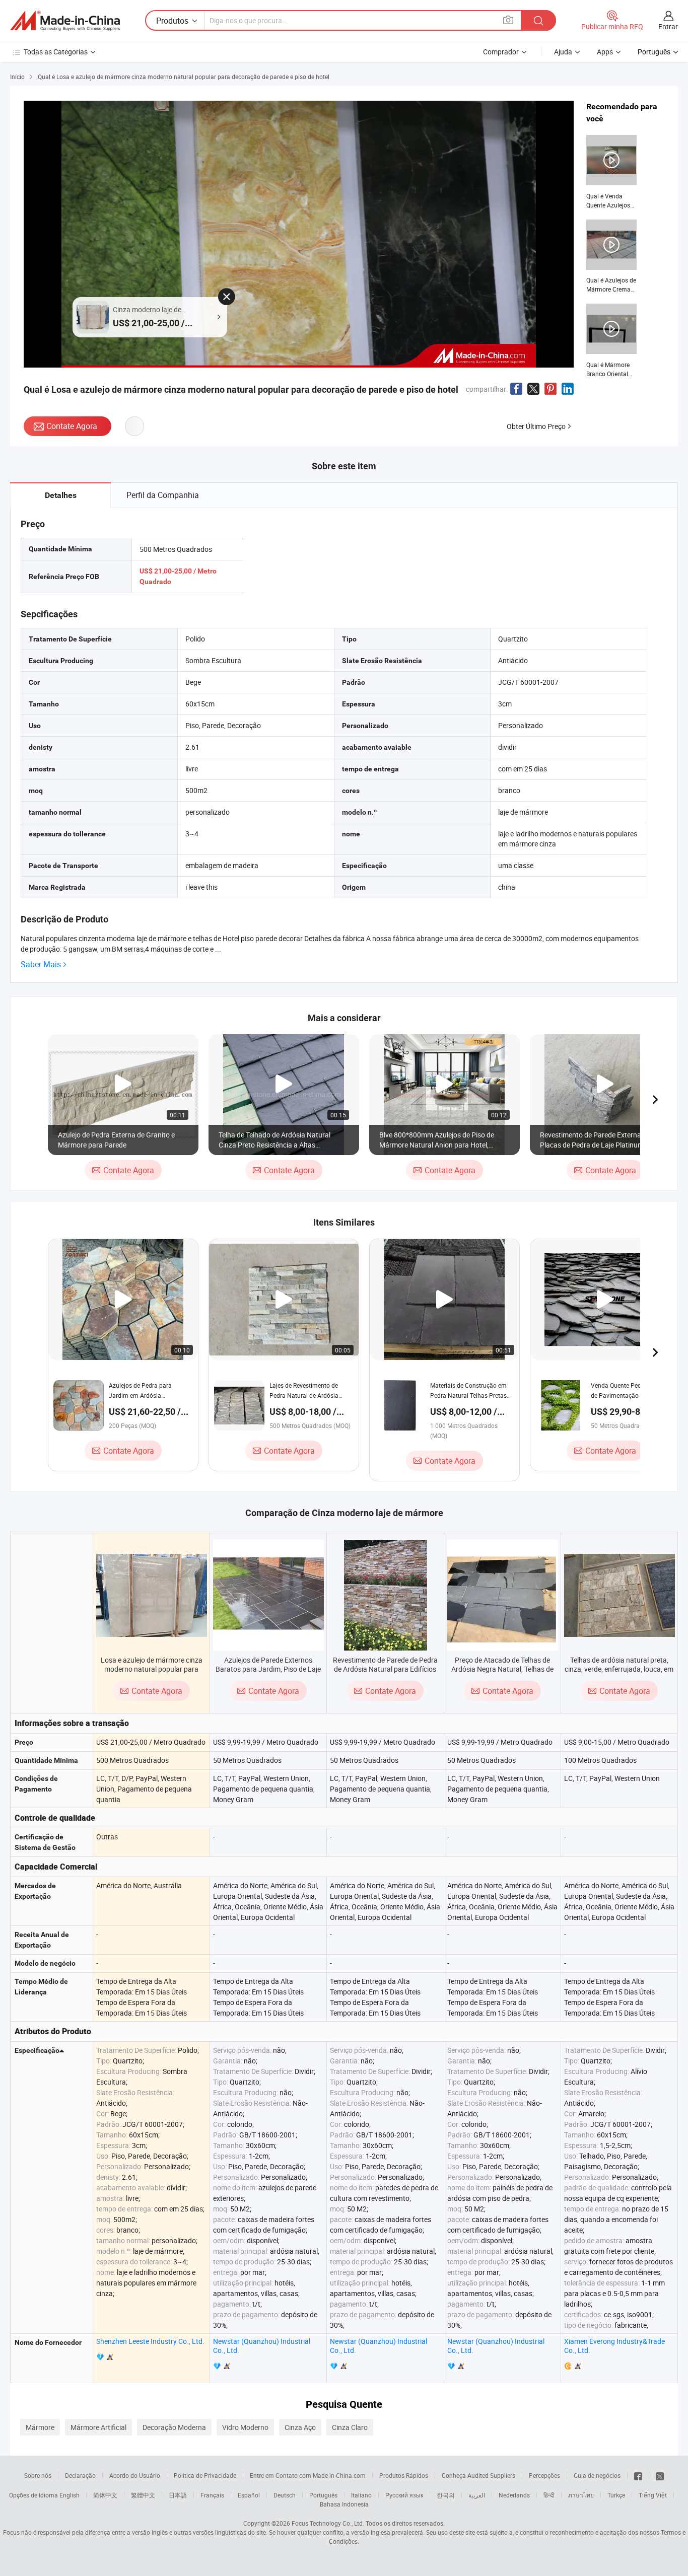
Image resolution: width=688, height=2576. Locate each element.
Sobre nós (38, 2475)
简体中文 (105, 2495)
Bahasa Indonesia (344, 2504)
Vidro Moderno (245, 2427)
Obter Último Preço (536, 426)
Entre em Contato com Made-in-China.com (308, 2475)
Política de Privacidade (205, 2475)
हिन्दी (549, 2495)
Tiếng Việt (653, 2495)
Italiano (361, 2495)
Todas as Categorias (56, 52)
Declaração (80, 2475)
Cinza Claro (350, 2427)
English (70, 2495)
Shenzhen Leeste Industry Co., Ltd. (150, 2341)
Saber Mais (41, 964)
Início (17, 77)
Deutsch (285, 2495)
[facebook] (638, 2475)
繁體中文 (143, 2495)
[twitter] (660, 2475)
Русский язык (404, 2495)
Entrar (668, 26)
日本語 (178, 2495)
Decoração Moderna (174, 2427)
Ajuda (563, 52)
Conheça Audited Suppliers (478, 2475)
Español (249, 2495)
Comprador (501, 52)
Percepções (544, 2475)
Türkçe (616, 2495)
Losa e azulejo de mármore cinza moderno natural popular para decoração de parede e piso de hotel (152, 1673)
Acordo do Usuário (135, 2475)
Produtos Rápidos (404, 2475)
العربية (477, 2495)
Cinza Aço (300, 2427)
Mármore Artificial (98, 2427)
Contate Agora (72, 426)
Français (212, 2495)
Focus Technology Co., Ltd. (328, 2523)
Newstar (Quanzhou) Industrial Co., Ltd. (262, 2346)
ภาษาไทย (581, 2495)
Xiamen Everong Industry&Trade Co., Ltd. (614, 2346)
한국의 (446, 2495)
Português (323, 2495)
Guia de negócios (597, 2475)
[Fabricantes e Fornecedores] (65, 21)
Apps (605, 52)
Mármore (40, 2427)
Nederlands (514, 2495)
